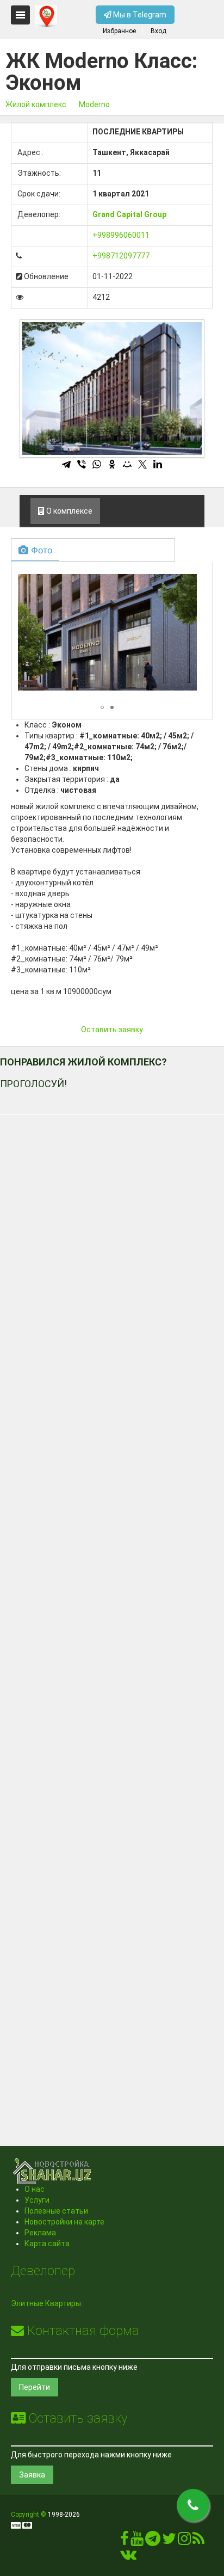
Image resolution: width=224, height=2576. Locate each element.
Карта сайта (47, 2244)
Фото (40, 549)
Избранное (119, 31)
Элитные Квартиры (46, 2303)
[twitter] (169, 2541)
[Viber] (82, 464)
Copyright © (29, 2515)
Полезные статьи (56, 2211)
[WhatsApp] (97, 464)
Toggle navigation (20, 15)
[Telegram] (66, 464)
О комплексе (69, 511)
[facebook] (125, 2541)
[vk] (128, 2557)
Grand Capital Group (129, 214)
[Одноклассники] (112, 464)
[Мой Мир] (127, 464)
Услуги (37, 2200)
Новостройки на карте (64, 2222)
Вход (158, 31)
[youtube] (137, 2541)
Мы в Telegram (139, 15)
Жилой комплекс (36, 104)
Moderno (94, 104)
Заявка (32, 2475)
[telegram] (153, 2541)
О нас (35, 2189)
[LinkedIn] (158, 464)
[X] (142, 464)
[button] (187, 575)
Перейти (35, 2387)
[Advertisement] (112, 1616)
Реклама (40, 2233)
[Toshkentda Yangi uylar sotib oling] (46, 16)
